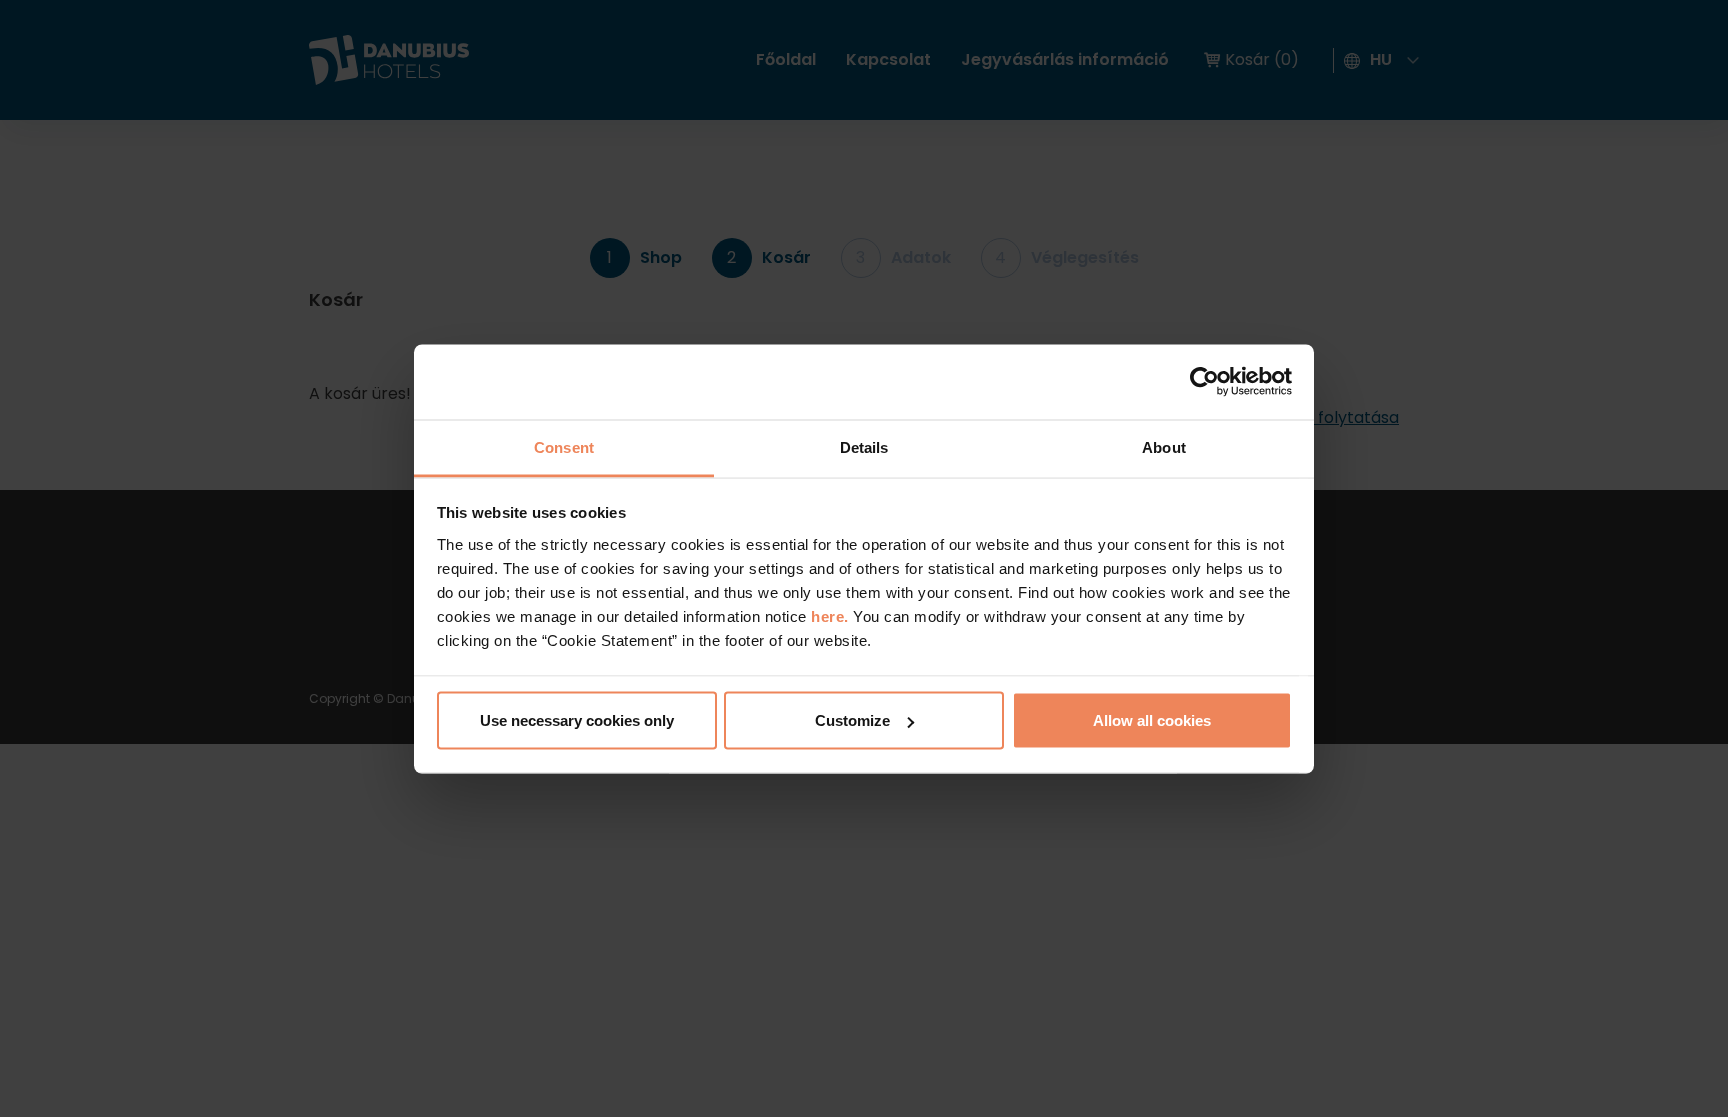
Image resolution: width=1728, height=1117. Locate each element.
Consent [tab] (564, 446)
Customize (852, 720)
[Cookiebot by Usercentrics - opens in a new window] (1204, 382)
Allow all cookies (1152, 720)
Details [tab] (864, 446)
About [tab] (1164, 446)
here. (832, 615)
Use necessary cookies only (577, 720)
